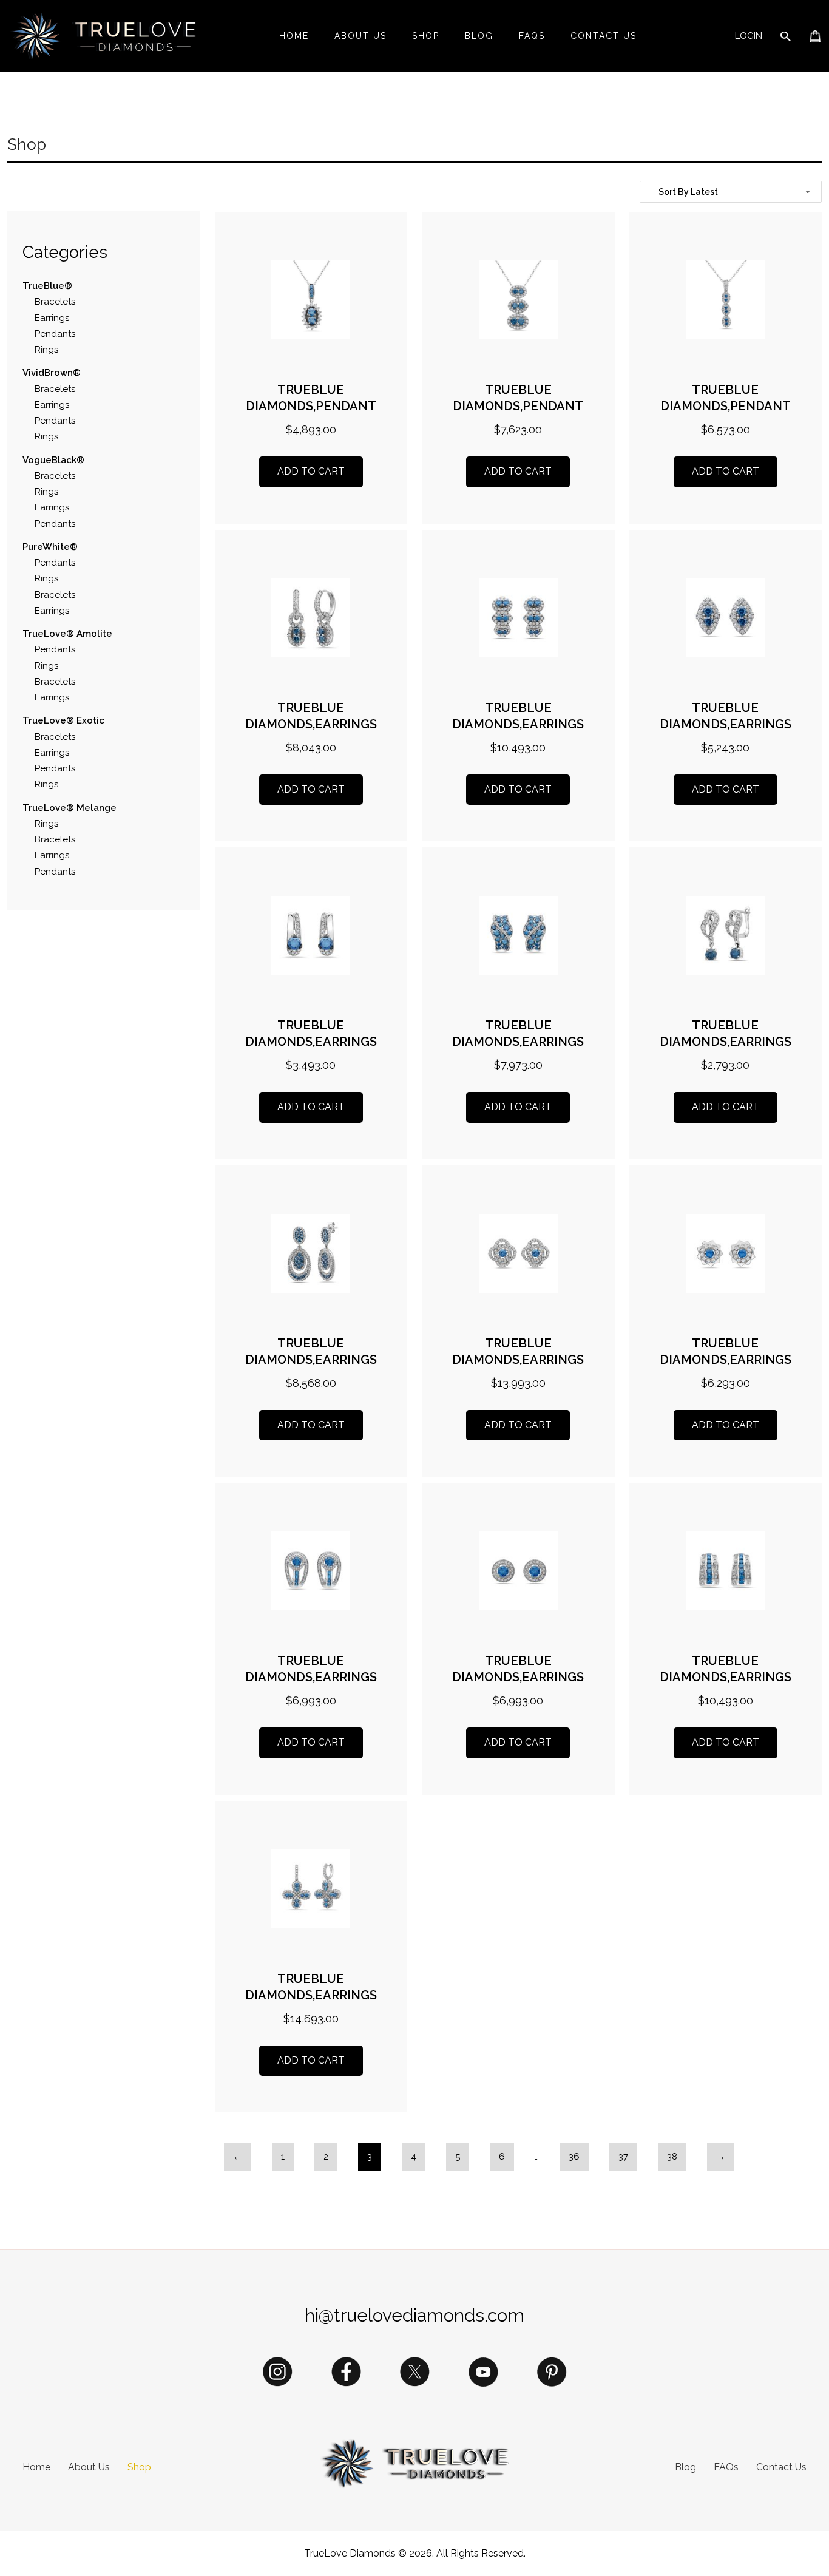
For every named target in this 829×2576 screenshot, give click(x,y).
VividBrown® (53, 373)
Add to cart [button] (311, 471)
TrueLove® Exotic (65, 720)
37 (623, 2157)
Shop (426, 36)
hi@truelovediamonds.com (414, 2315)
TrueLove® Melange (71, 808)
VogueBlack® (53, 460)
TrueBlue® (49, 286)
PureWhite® (51, 547)
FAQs (532, 36)
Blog (479, 36)
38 (672, 2157)
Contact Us (604, 36)
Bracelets (55, 302)
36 (574, 2157)
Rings (46, 350)
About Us (360, 36)
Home (294, 36)
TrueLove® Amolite (69, 634)
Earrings (52, 318)
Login (749, 36)
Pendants (55, 334)
